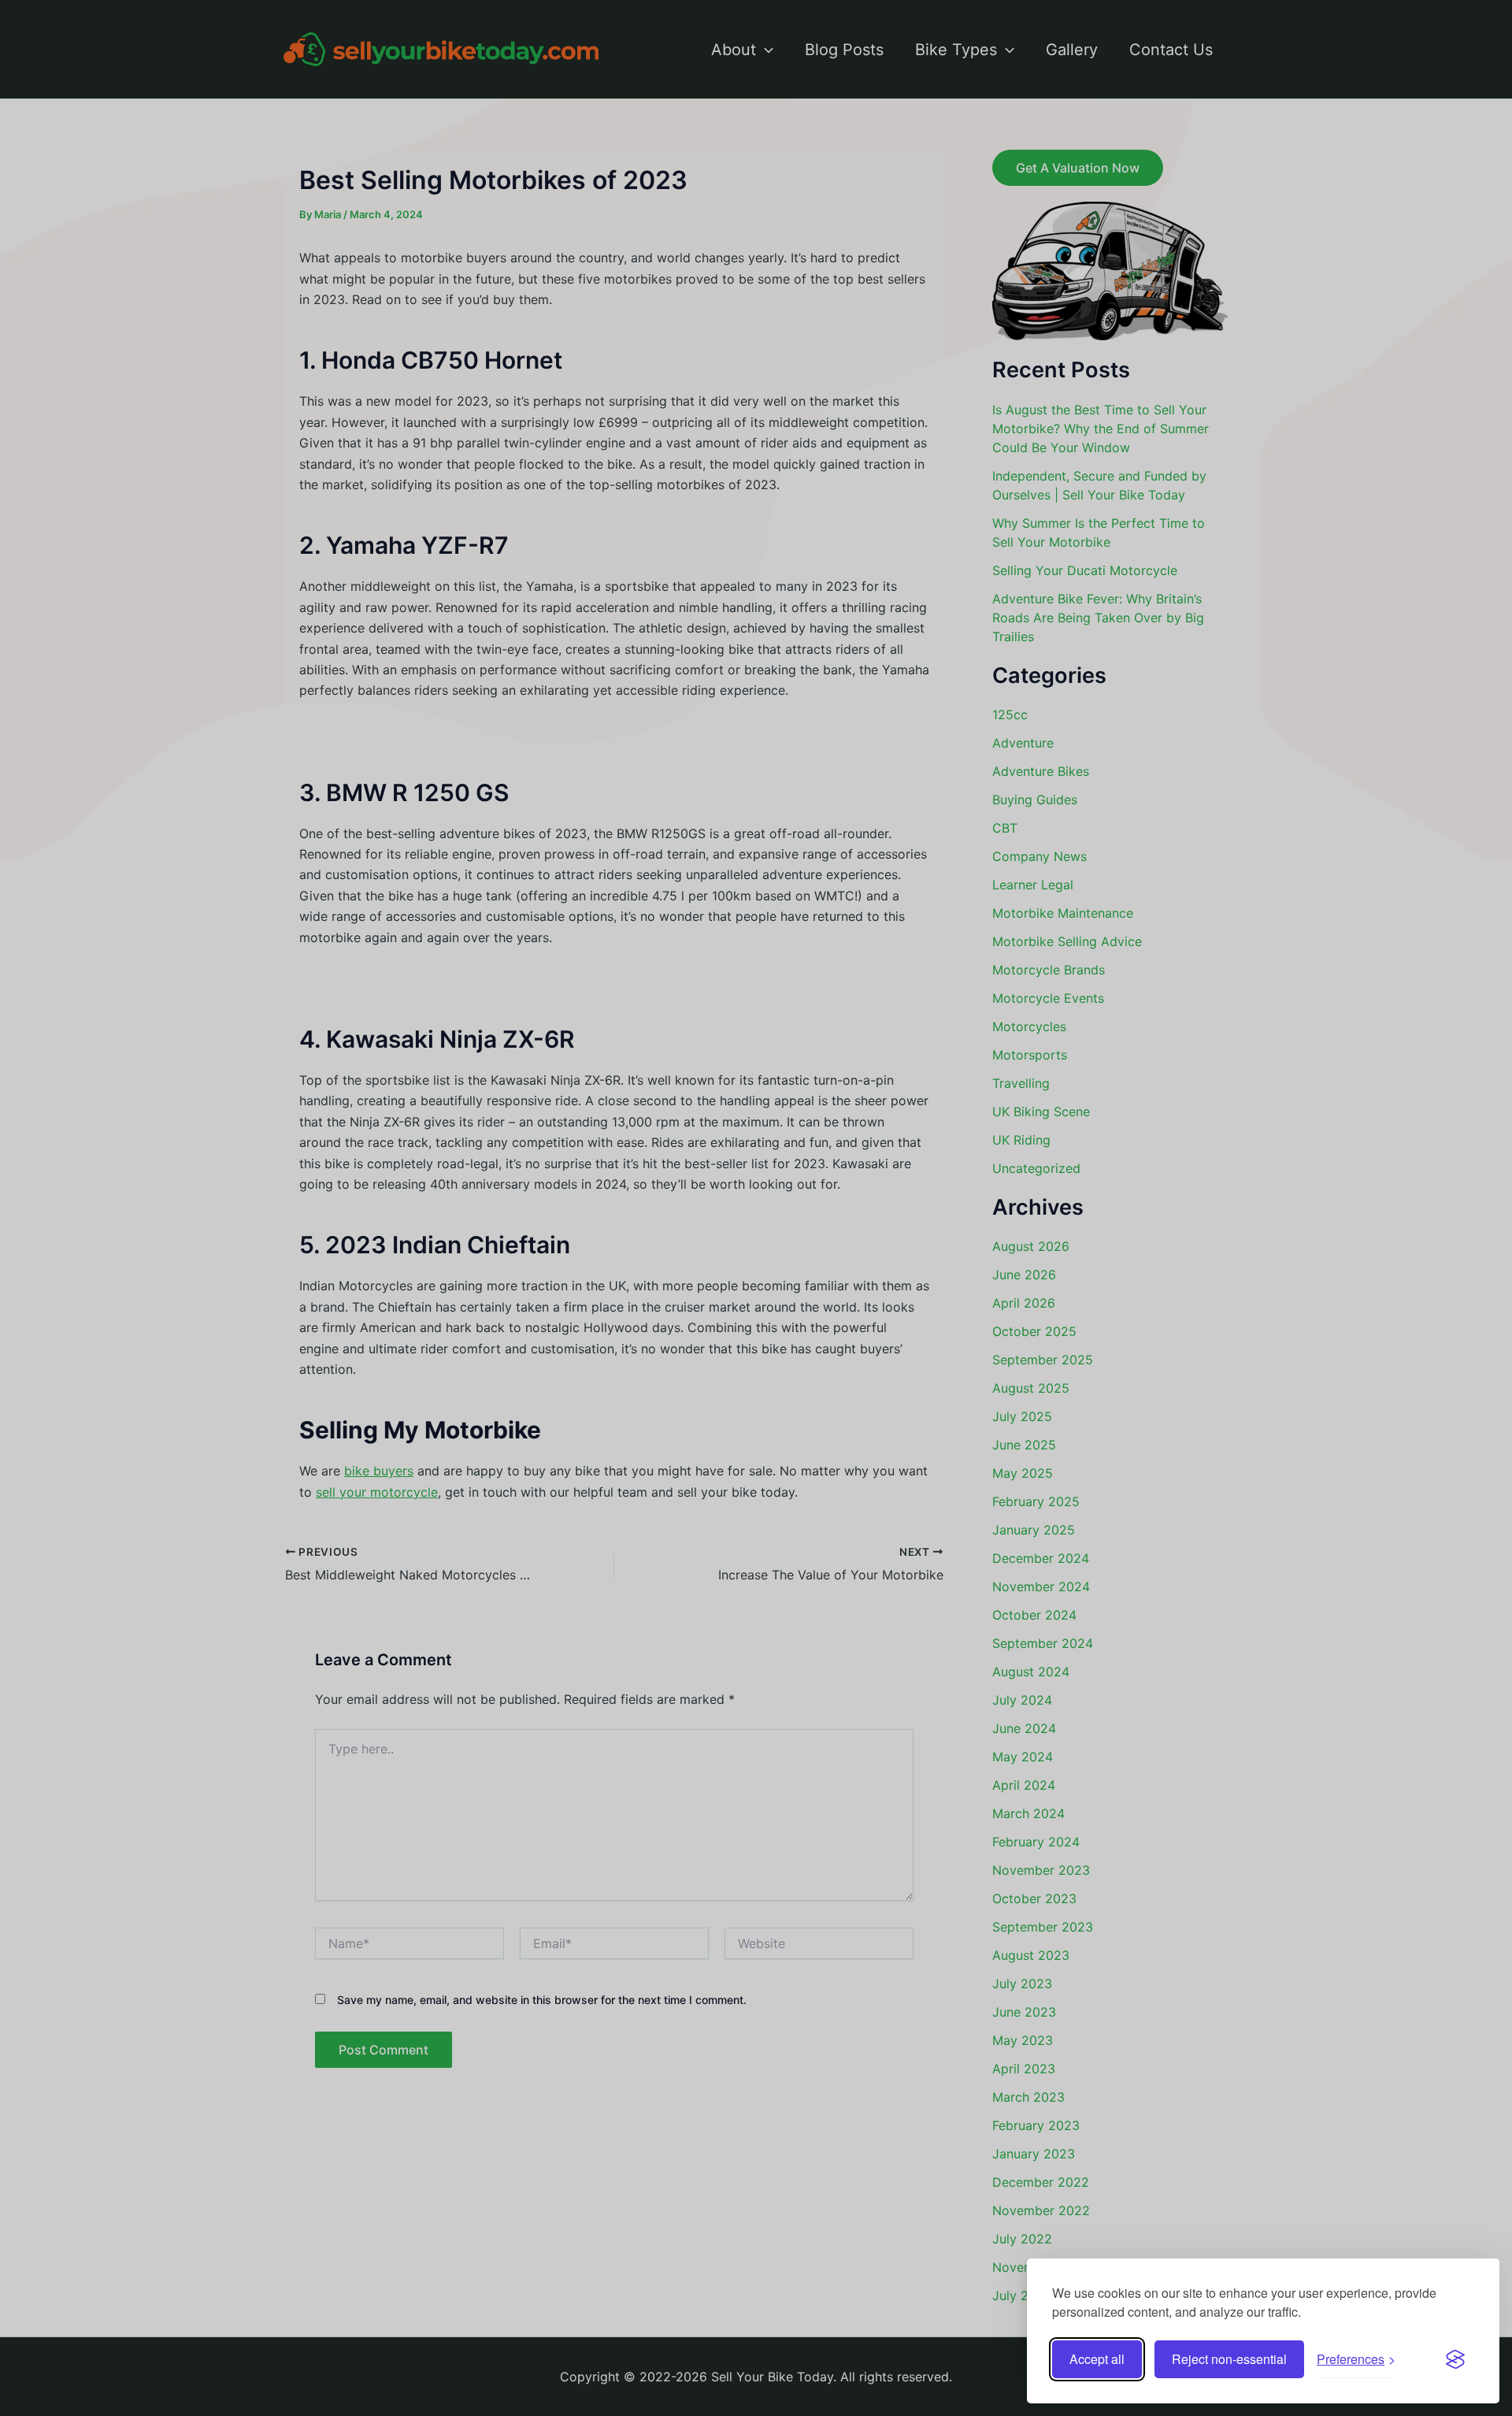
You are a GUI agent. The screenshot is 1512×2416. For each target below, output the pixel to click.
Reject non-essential (1229, 2359)
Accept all (1097, 2359)
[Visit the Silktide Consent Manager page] (1455, 2359)
